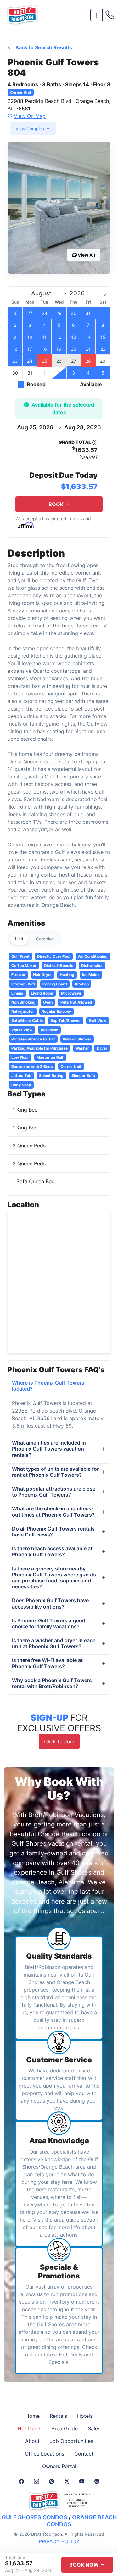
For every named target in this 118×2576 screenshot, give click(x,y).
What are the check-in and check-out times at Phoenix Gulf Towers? (53, 1511)
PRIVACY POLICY (59, 2541)
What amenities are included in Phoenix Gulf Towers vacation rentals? (49, 1449)
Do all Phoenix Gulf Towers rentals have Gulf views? (53, 1532)
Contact (84, 2454)
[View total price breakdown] (95, 443)
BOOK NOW (85, 2565)
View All (86, 255)
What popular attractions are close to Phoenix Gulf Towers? (54, 1492)
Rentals (58, 2416)
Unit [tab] (19, 939)
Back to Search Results (43, 47)
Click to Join (59, 1742)
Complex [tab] (45, 939)
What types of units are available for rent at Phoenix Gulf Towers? (55, 1472)
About (32, 2441)
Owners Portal (59, 2466)
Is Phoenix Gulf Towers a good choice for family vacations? (49, 1623)
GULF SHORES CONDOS (34, 2517)
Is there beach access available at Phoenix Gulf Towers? (52, 1551)
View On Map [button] (30, 116)
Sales (94, 2428)
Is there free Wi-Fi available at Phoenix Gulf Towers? (47, 1663)
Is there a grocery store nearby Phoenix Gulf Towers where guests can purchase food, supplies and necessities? (54, 1578)
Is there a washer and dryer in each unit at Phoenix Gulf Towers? (54, 1643)
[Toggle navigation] (97, 15)
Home (33, 2416)
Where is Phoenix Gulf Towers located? (48, 1386)
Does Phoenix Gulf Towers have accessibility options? (50, 1603)
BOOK (57, 504)
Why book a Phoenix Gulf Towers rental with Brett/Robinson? (52, 1683)
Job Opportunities (71, 2441)
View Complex (31, 128)
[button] (59, 208)
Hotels (85, 2416)
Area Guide (65, 2428)
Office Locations (45, 2454)
